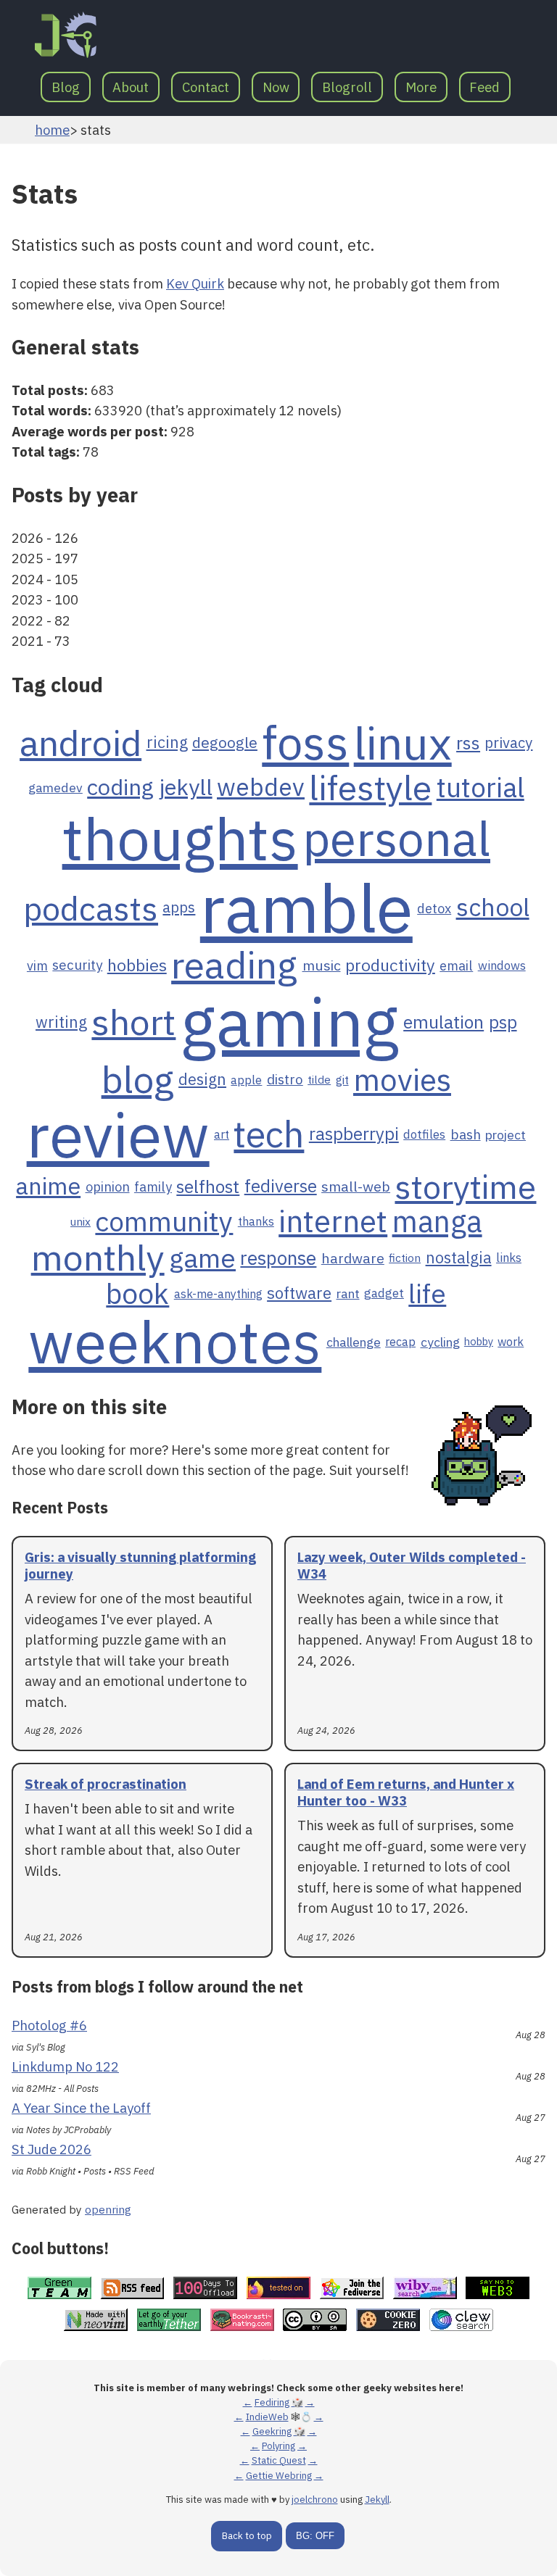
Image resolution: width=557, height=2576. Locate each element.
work (511, 1342)
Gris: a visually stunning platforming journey (140, 1565)
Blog (66, 87)
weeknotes (175, 1342)
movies (402, 1080)
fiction (405, 1258)
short (133, 1022)
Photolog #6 (49, 2025)
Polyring (278, 2446)
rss (468, 743)
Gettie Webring (279, 2476)
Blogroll (347, 87)
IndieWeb (267, 2417)
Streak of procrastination (106, 1784)
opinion (108, 1187)
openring (108, 2209)
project (506, 1135)
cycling (440, 1342)
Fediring (272, 2402)
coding (120, 787)
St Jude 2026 (51, 2149)
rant (348, 1293)
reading (234, 965)
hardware (353, 1258)
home (52, 130)
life (427, 1294)
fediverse (281, 1187)
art (222, 1134)
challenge (354, 1342)
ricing (167, 743)
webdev (261, 788)
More (421, 87)
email (456, 965)
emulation (443, 1022)
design (202, 1080)
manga (437, 1222)
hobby (479, 1342)
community (164, 1221)
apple (246, 1080)
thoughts (180, 838)
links (509, 1258)
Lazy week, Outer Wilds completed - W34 (412, 1565)
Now (276, 87)
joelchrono (315, 2500)
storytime (465, 1187)
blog (138, 1080)
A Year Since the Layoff (81, 2108)
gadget (384, 1293)
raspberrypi (354, 1134)
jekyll (186, 787)
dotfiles (424, 1134)
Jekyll (377, 2500)
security (77, 965)
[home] (66, 35)
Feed (484, 87)
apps (179, 907)
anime (48, 1186)
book (137, 1293)
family (153, 1187)
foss (305, 743)
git (342, 1080)
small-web (356, 1187)
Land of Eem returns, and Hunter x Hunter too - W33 (406, 1792)
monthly (98, 1258)
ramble (306, 908)
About (131, 87)
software (299, 1293)
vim (37, 965)
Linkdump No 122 (65, 2066)
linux (403, 743)
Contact (206, 87)
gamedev (55, 788)
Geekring (272, 2431)
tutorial (480, 788)
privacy (508, 743)
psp (503, 1023)
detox (434, 908)
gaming (290, 1022)
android (81, 743)
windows (502, 965)
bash (466, 1135)
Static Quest (279, 2460)
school (493, 908)
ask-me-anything (218, 1294)
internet (333, 1221)
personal (396, 839)
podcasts (91, 908)
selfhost (208, 1187)
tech (269, 1134)
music (322, 965)
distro (285, 1080)
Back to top (247, 2536)
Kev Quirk (195, 283)
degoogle (225, 743)
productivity (390, 965)
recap (400, 1342)
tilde (319, 1080)
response (278, 1258)
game (202, 1258)
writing (61, 1023)
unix (81, 1222)
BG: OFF (315, 2536)
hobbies (137, 965)
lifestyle (370, 787)
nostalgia (459, 1258)
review (118, 1134)
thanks (256, 1221)
